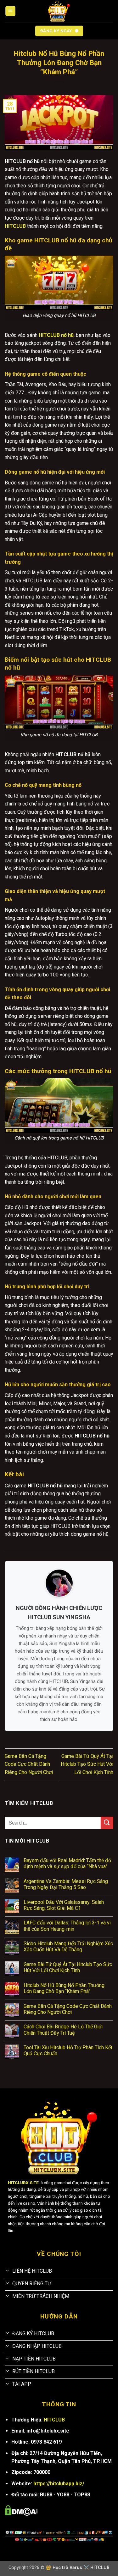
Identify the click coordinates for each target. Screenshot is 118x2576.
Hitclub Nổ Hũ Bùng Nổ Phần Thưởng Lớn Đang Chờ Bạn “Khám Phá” (64, 1988)
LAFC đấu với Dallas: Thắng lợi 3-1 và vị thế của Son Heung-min (67, 1926)
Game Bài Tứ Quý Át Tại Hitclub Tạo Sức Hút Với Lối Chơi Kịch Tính (87, 1764)
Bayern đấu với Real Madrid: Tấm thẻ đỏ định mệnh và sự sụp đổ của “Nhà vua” (67, 1863)
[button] (10, 11)
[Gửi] (107, 1823)
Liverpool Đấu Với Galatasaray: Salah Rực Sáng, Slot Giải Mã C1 (64, 1905)
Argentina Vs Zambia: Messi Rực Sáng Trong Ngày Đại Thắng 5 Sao (66, 1884)
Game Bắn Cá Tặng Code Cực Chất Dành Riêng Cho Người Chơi (29, 1764)
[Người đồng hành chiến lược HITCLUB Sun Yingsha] (59, 1583)
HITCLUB (54, 2420)
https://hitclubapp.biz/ (59, 2484)
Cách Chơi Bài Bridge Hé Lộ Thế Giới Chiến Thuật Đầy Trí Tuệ (63, 2030)
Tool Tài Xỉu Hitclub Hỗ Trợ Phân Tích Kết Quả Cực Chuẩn (68, 2050)
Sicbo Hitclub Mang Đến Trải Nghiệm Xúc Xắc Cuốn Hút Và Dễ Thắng (68, 1947)
